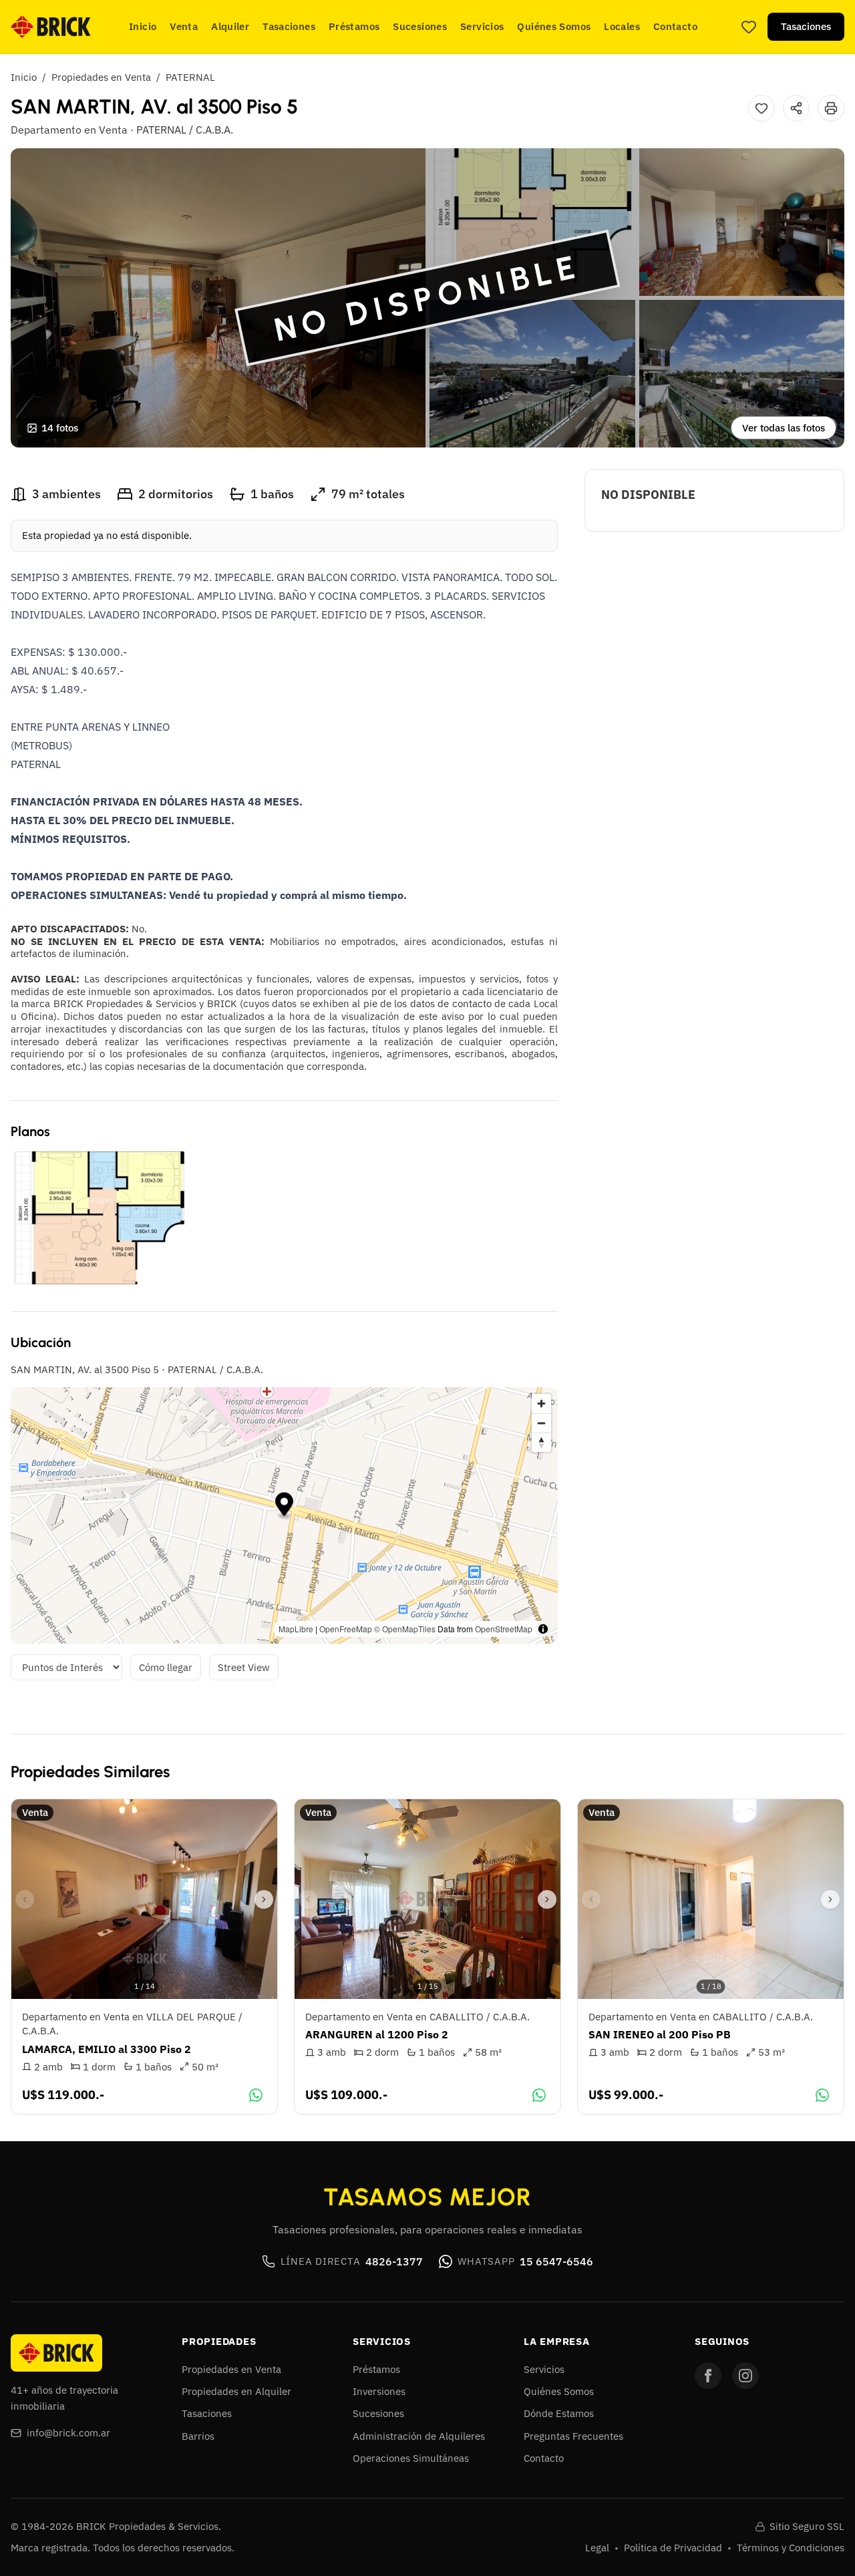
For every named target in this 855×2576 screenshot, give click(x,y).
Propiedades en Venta (101, 77)
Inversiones (379, 2391)
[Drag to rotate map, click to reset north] (541, 1442)
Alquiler (230, 26)
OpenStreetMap (504, 1629)
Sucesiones (420, 26)
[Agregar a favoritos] (761, 108)
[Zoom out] (541, 1423)
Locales (622, 26)
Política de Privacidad (673, 2548)
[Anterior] (25, 1899)
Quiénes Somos (554, 26)
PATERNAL (190, 77)
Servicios (482, 26)
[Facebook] (708, 2376)
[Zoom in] (541, 1404)
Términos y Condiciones (791, 2548)
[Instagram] (745, 2376)
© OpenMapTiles (405, 1629)
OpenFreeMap (346, 1629)
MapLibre (296, 1629)
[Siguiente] (264, 1899)
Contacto (675, 26)
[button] (284, 1506)
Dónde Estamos (559, 2413)
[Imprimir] (831, 108)
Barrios (198, 2436)
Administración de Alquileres (419, 2436)
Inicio (143, 26)
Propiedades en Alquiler (236, 2391)
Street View (244, 1667)
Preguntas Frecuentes (573, 2436)
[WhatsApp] (256, 2095)
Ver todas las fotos (784, 428)
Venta (184, 26)
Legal (597, 2548)
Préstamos (354, 26)
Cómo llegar (166, 1667)
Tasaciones (289, 26)
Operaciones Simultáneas (411, 2458)
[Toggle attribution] (543, 1629)
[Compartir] (796, 108)
